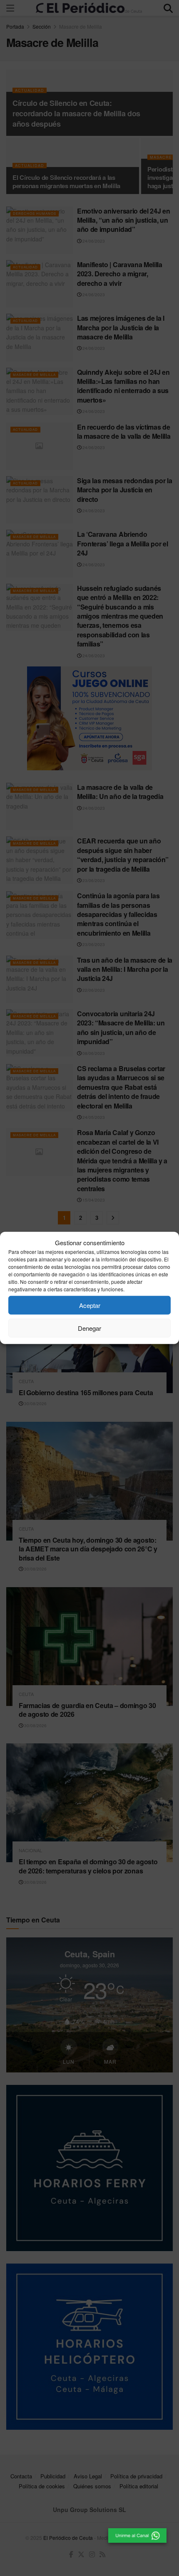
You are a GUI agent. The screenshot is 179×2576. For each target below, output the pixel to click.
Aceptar (90, 1305)
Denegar (89, 1328)
